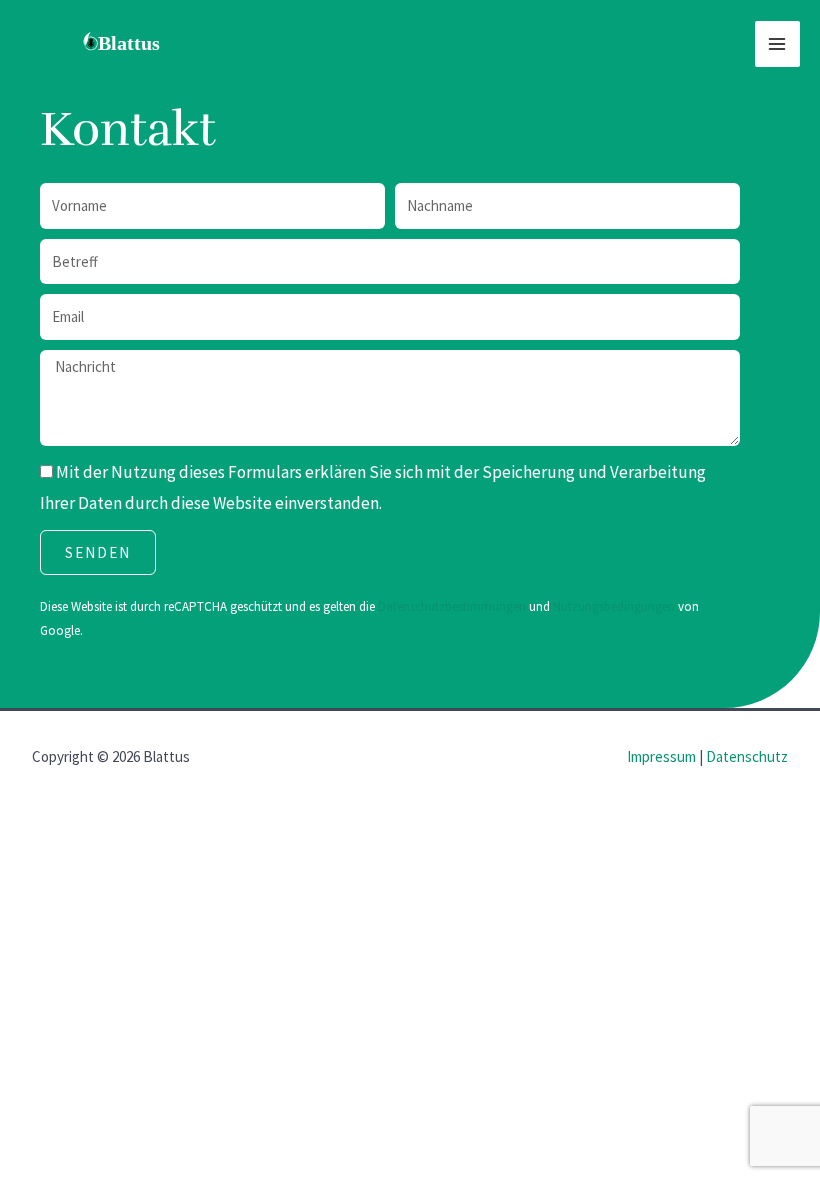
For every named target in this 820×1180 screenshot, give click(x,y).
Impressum (661, 756)
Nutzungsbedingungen (615, 606)
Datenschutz (747, 756)
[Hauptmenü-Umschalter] (778, 44)
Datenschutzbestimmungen (453, 606)
